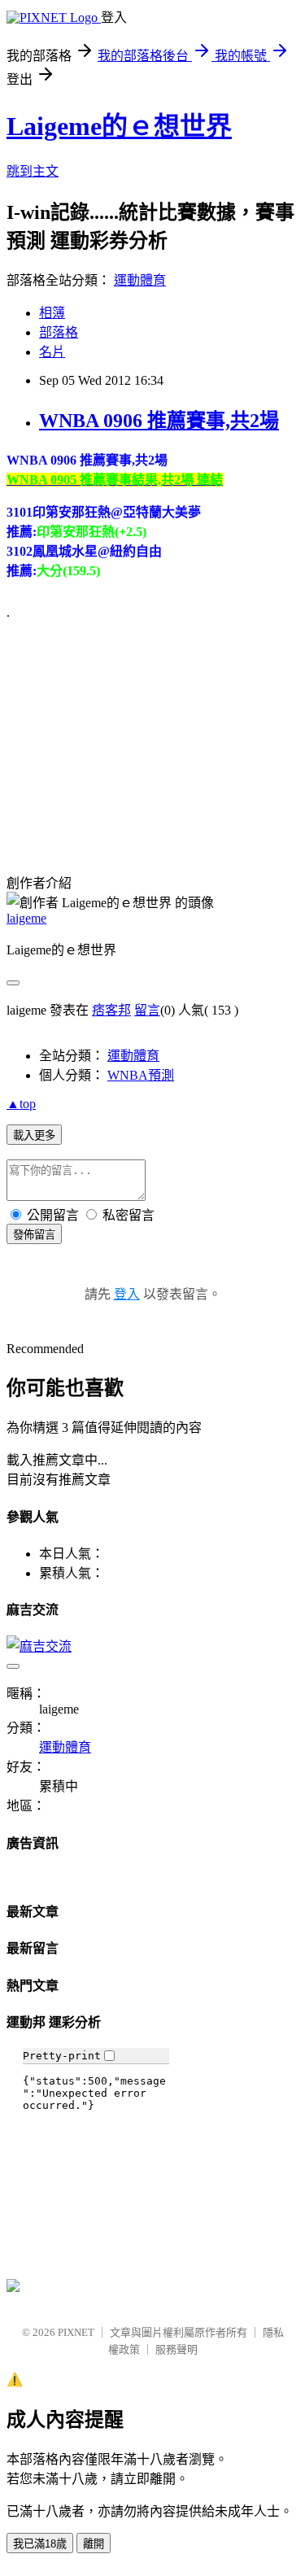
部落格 (59, 332)
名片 (52, 352)
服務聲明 (176, 2349)
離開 (94, 2544)
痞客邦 (111, 1010)
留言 (147, 1010)
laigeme (26, 918)
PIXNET (76, 2332)
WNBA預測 (141, 1075)
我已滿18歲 (40, 2544)
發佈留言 (34, 1235)
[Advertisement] (129, 735)
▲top (21, 1104)
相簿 (52, 313)
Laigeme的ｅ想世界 (119, 126)
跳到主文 (33, 171)
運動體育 (140, 280)
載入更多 (34, 1135)
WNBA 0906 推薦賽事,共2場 (159, 421)
